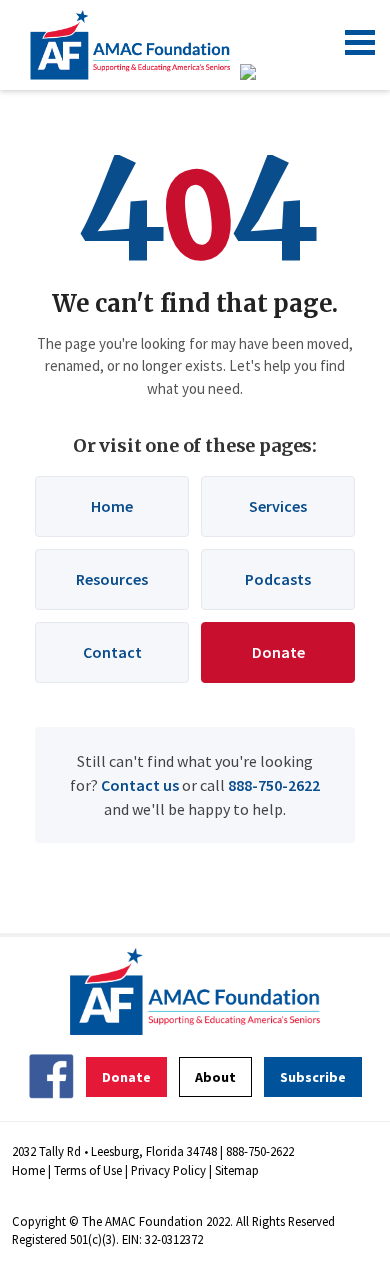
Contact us (140, 785)
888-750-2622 (274, 785)
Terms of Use (88, 1170)
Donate (278, 652)
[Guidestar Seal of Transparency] (272, 72)
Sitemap (237, 1170)
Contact (112, 652)
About (215, 1077)
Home (112, 506)
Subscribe (313, 1077)
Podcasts (278, 579)
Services (278, 506)
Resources (112, 579)
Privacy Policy (168, 1170)
